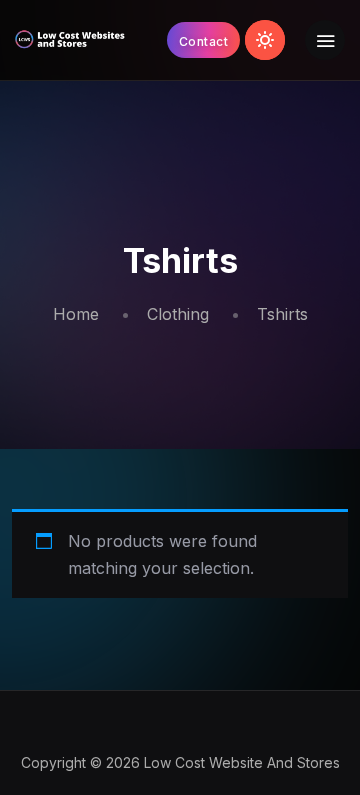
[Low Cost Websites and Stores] (70, 40)
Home (76, 314)
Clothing (178, 314)
